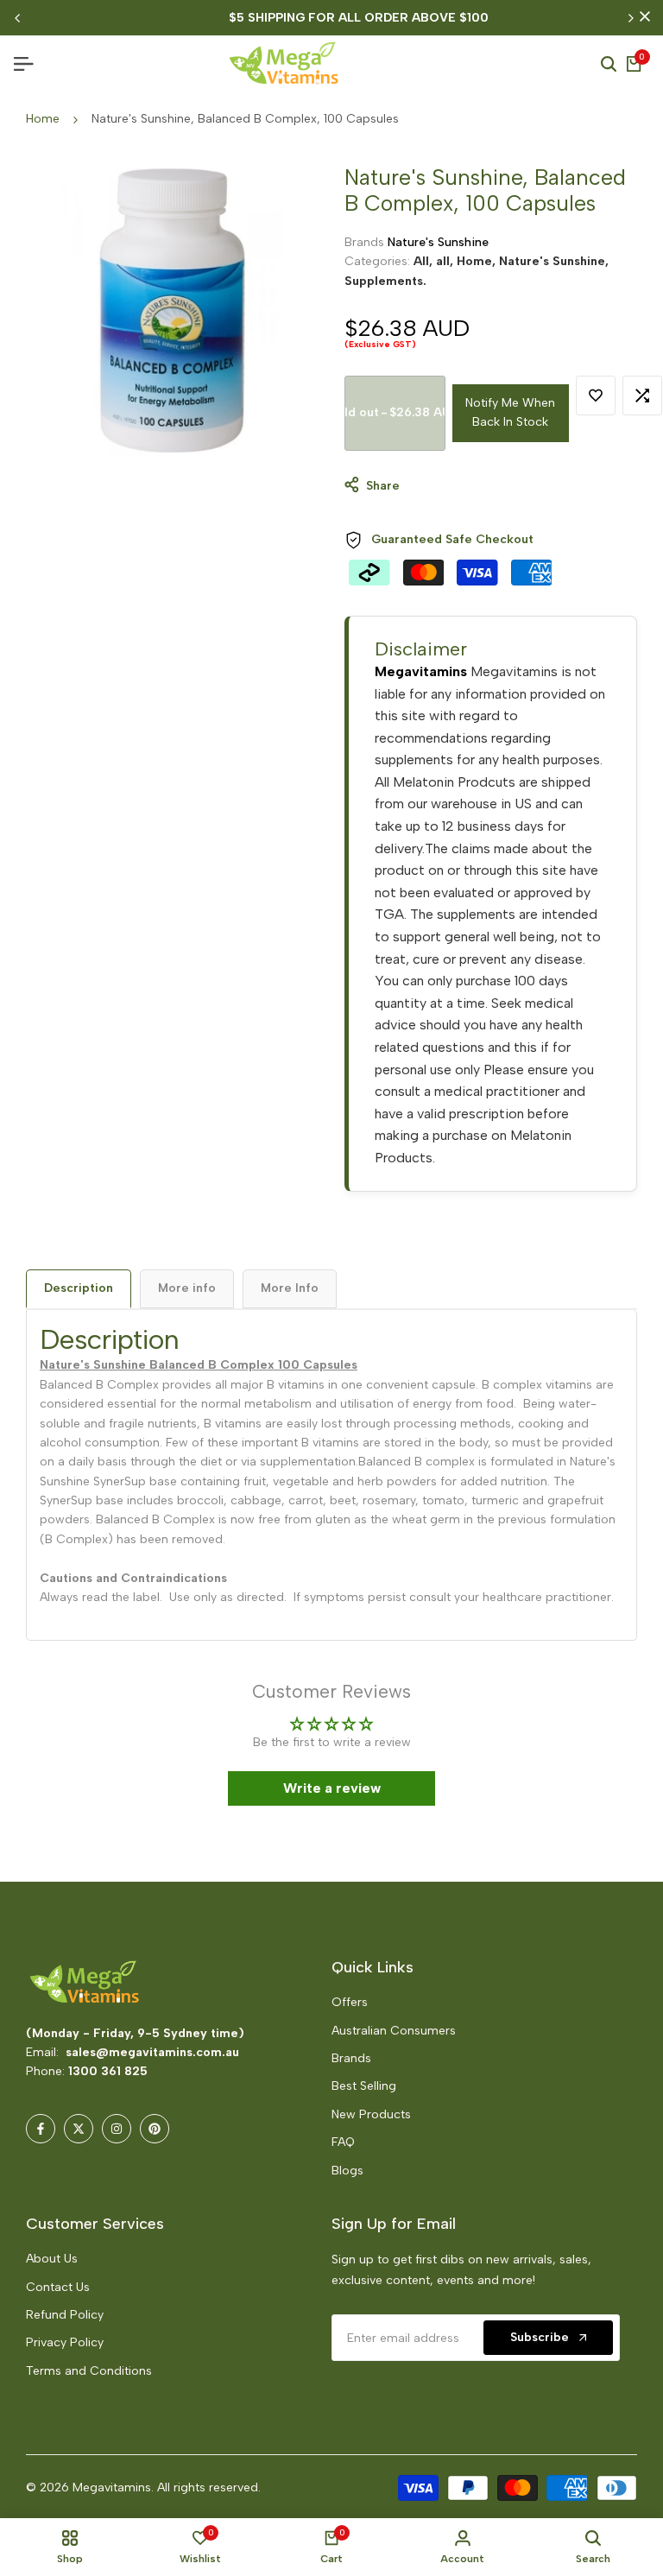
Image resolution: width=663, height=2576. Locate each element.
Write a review (332, 1788)
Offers (350, 2002)
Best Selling (364, 2086)
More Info (290, 1288)
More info (187, 1288)
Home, (478, 261)
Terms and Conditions (89, 2371)
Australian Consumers (394, 2031)
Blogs (347, 2171)
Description (79, 1288)
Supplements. (385, 281)
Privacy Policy (65, 2342)
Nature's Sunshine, (554, 261)
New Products (371, 2114)
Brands (351, 2058)
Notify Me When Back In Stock (510, 412)
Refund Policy (65, 2315)
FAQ (343, 2142)
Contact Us (58, 2287)
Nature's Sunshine (438, 242)
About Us (52, 2259)
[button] (344, 2415)
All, (425, 261)
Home (43, 119)
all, (446, 261)
